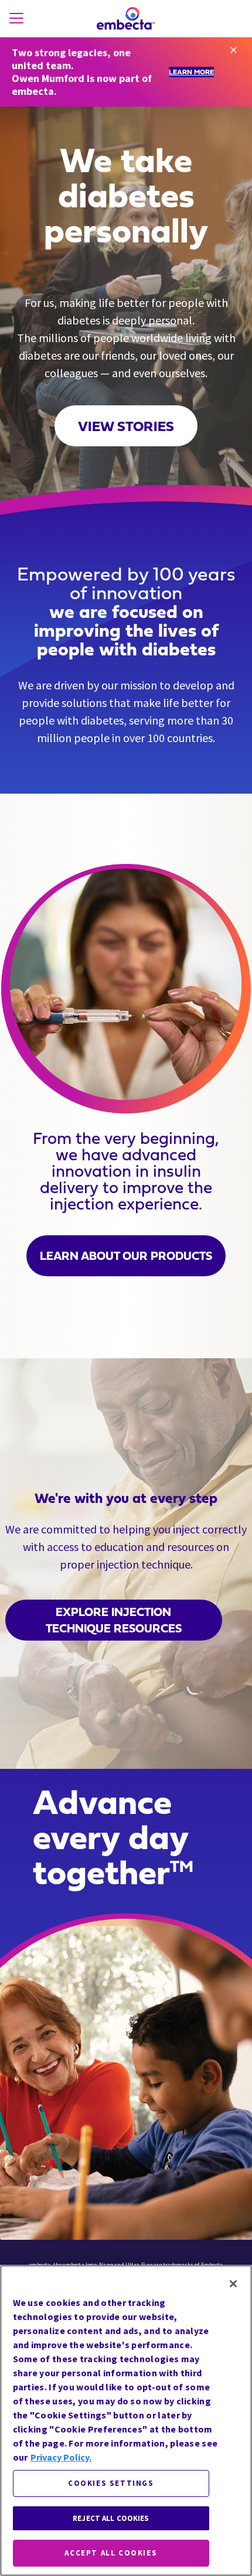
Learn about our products (126, 1256)
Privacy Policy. (61, 2457)
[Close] (233, 2284)
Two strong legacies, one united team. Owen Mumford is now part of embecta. (82, 72)
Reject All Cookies (111, 2518)
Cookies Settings (111, 2483)
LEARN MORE (191, 72)
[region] (126, 2420)
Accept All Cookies (111, 2553)
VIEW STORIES (126, 426)
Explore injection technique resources (114, 1620)
